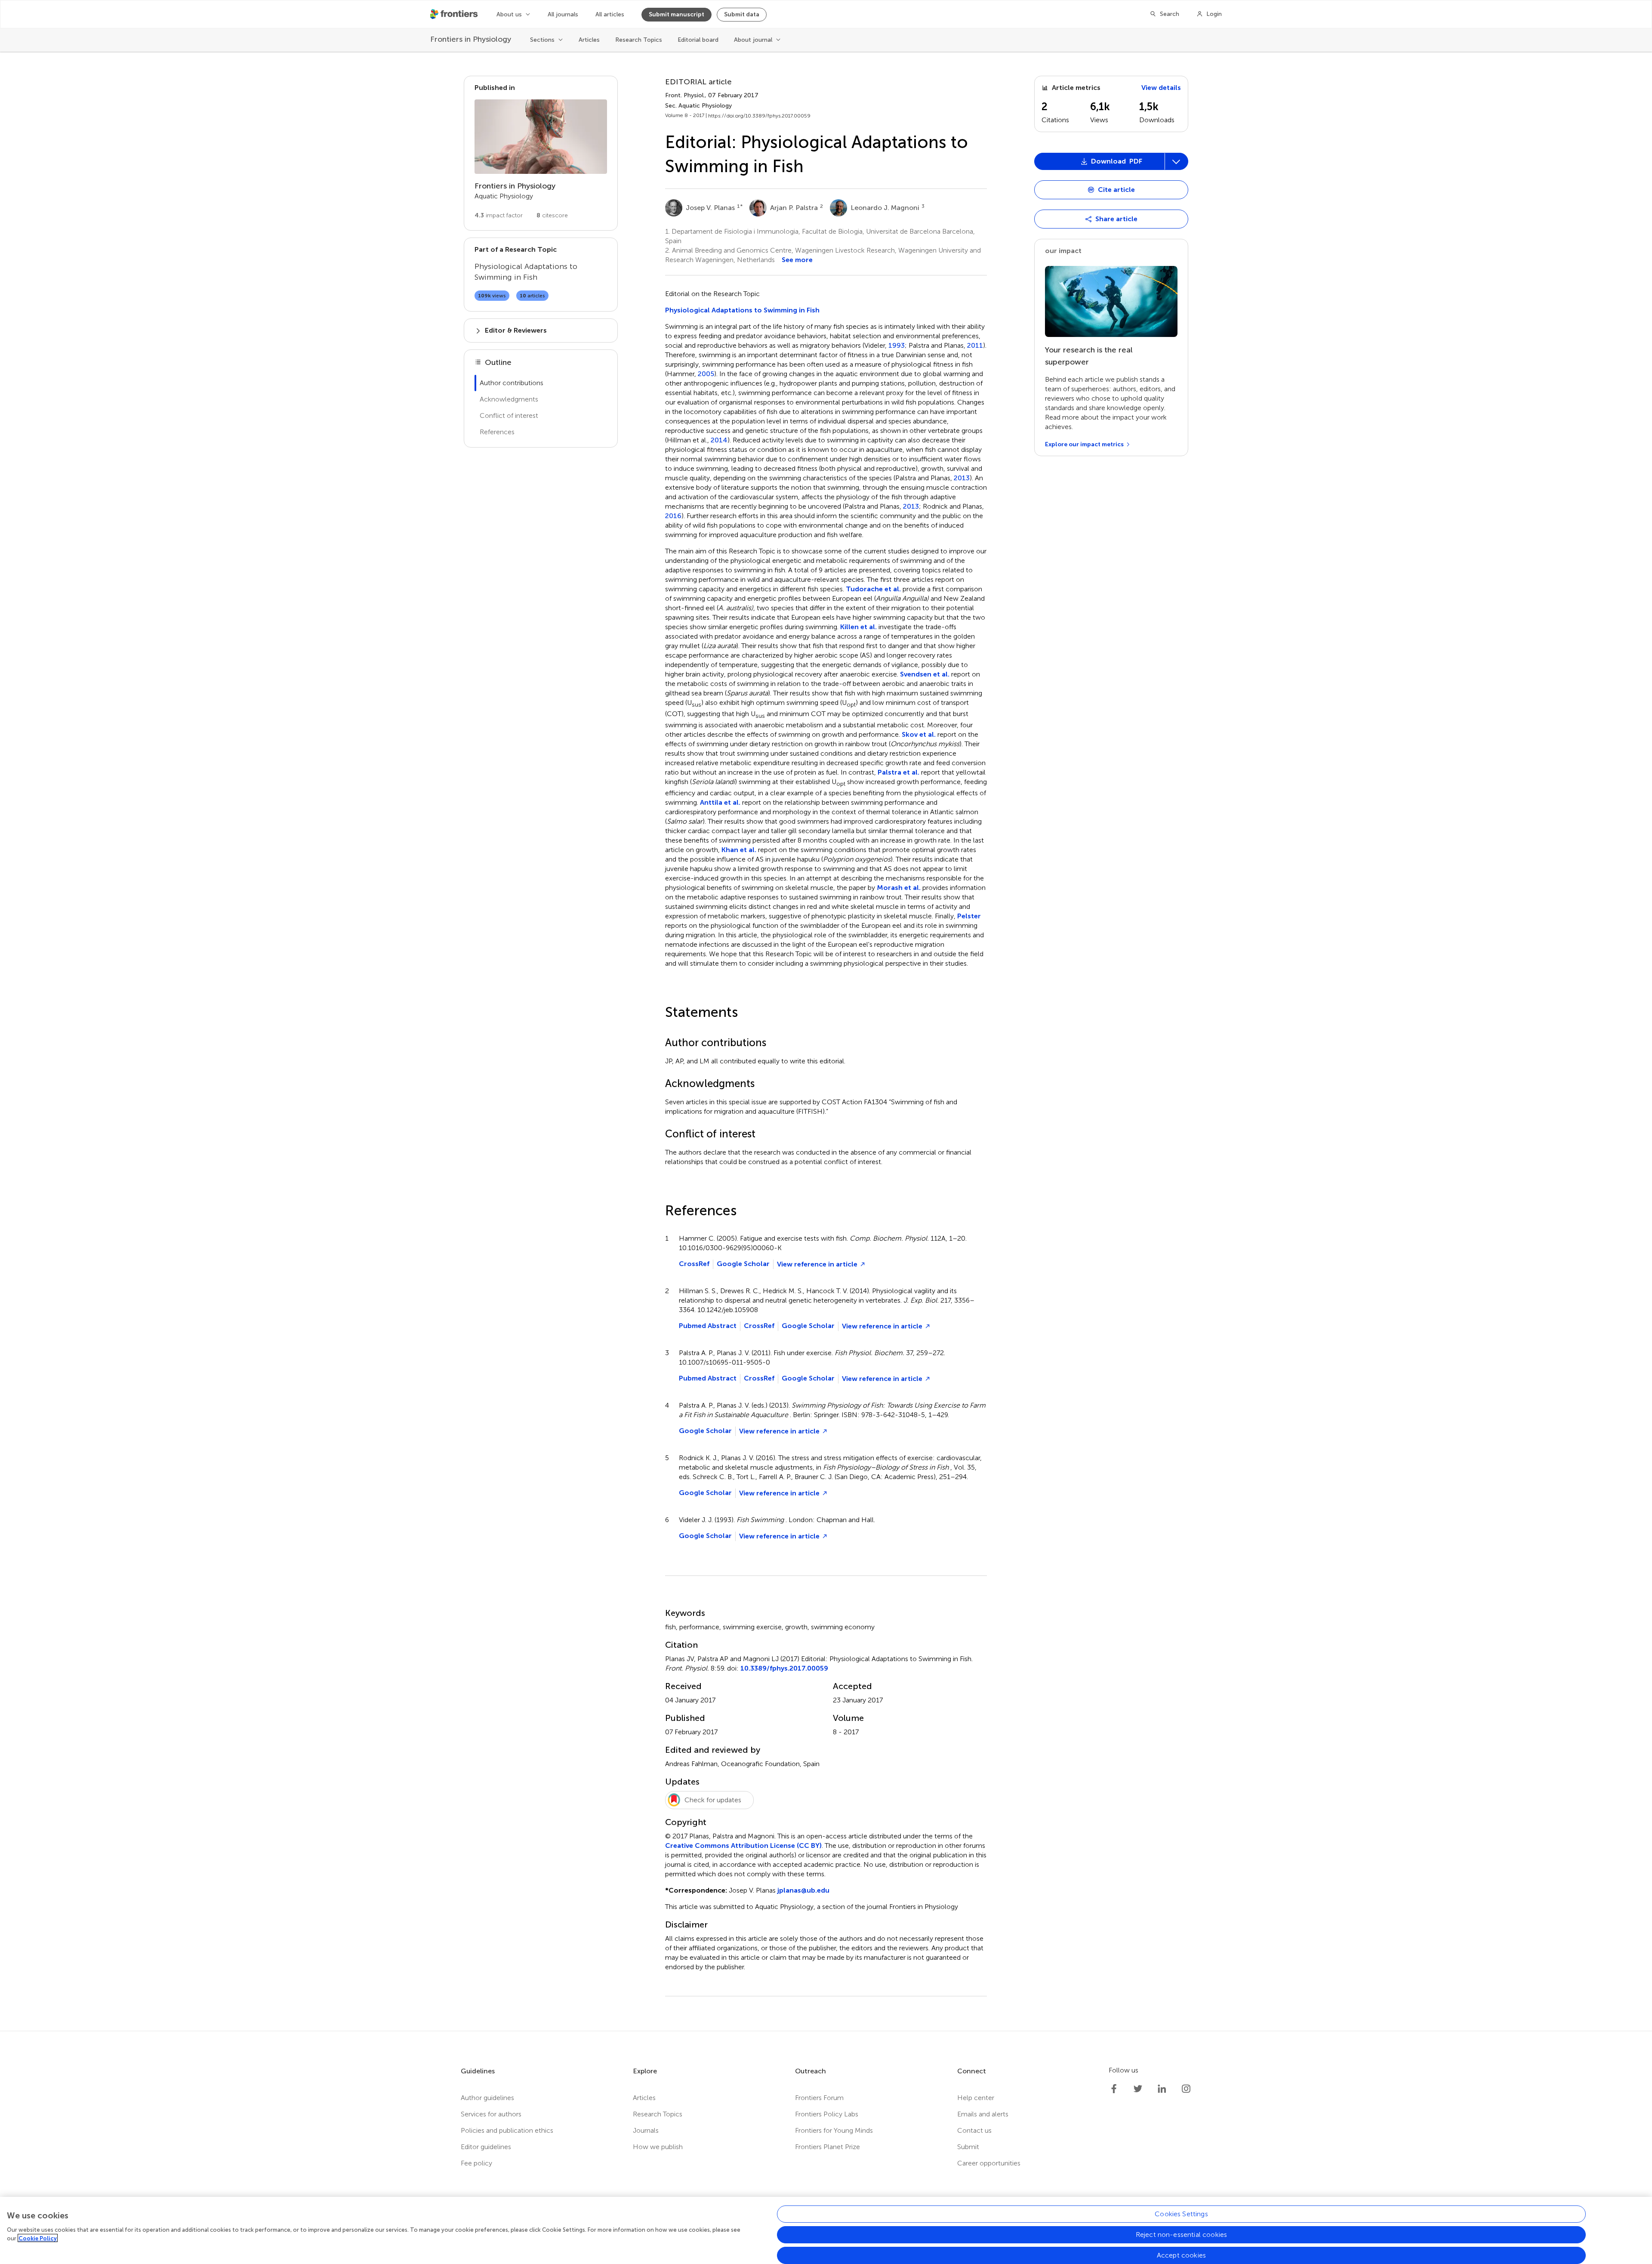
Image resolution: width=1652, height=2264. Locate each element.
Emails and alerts (983, 2114)
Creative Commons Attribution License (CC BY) (743, 1845)
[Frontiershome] (455, 14)
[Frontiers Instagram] (1186, 2089)
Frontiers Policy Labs (827, 2114)
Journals (646, 2130)
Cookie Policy (38, 2238)
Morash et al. (899, 888)
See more (797, 260)
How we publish (658, 2147)
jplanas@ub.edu (803, 1890)
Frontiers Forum (819, 2098)
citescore (552, 215)
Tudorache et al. (873, 589)
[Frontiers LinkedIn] (1162, 2089)
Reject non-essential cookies (1181, 2235)
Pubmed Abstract (708, 1326)
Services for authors (491, 2114)
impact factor (499, 215)
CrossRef (694, 1264)
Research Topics (639, 40)
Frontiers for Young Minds (834, 2130)
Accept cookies (1181, 2255)
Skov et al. (919, 734)
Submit (968, 2147)
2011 (975, 346)
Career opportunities (989, 2163)
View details (1161, 88)
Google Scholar (743, 1264)
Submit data (742, 14)
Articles (589, 40)
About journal (753, 40)
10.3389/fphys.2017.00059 (784, 1668)
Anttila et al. (720, 802)
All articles (610, 14)
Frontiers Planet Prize (828, 2147)
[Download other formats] (1176, 161)
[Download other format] (1068, 406)
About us (509, 14)
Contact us (974, 2130)
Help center (976, 2098)
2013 (962, 478)
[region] (826, 2230)
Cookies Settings (1181, 2214)
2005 (706, 374)
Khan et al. (739, 850)
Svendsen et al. (925, 674)
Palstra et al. (898, 772)
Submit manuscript (677, 14)
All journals (563, 14)
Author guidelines (487, 2098)
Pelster (969, 916)
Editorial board (698, 40)
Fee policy (476, 2163)
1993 (897, 346)
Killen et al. (858, 627)
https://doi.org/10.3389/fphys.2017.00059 (759, 116)
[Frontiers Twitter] (1138, 2089)
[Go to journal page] (541, 137)
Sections (542, 40)
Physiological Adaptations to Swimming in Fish (742, 310)
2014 (719, 440)
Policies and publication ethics (507, 2130)
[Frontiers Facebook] (1114, 2089)
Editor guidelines (486, 2147)
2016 (673, 516)
